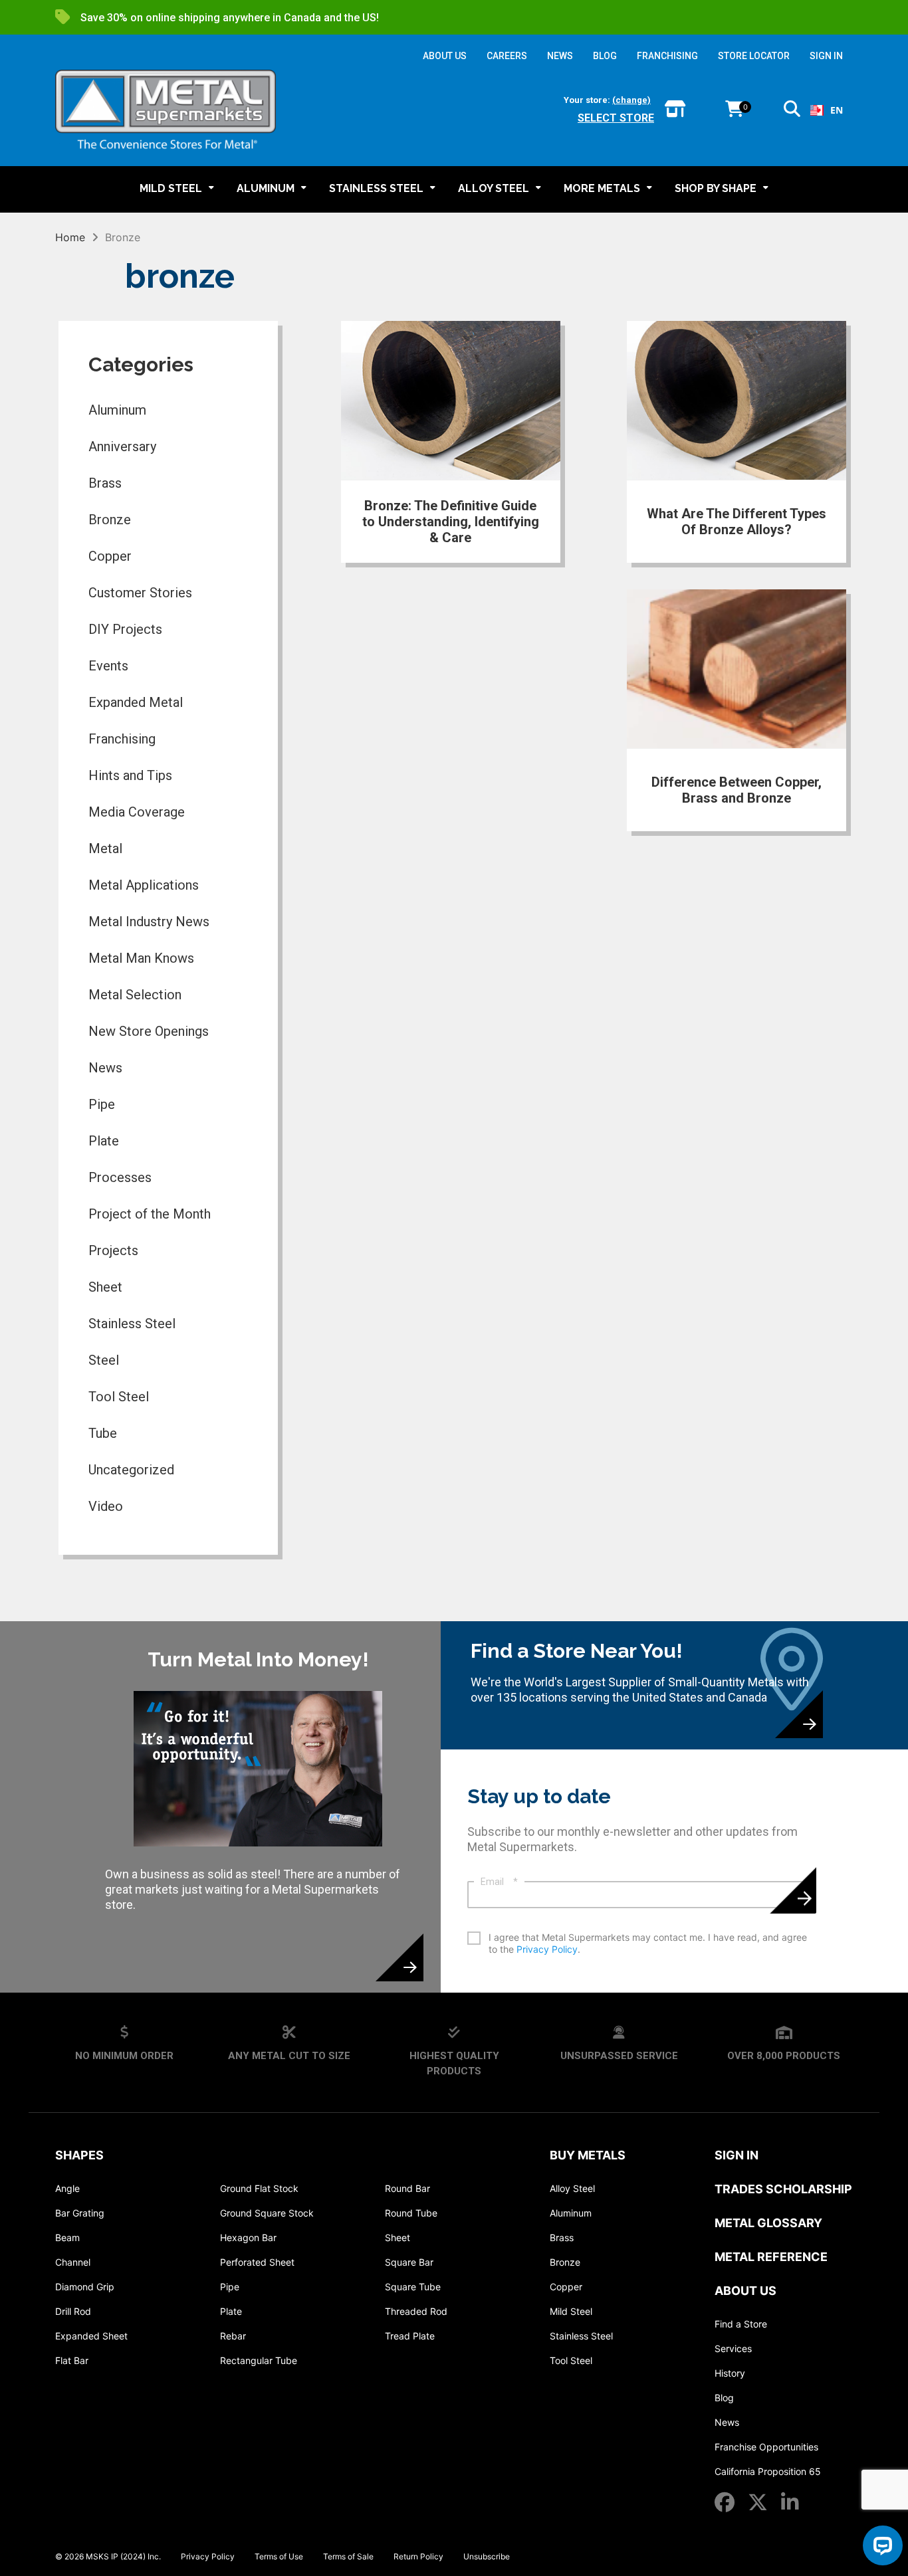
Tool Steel (119, 1397)
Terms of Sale (348, 2556)
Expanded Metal (136, 702)
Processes (120, 1177)
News (105, 1068)
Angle (67, 2188)
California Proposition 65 (768, 2471)
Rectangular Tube (259, 2360)
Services (733, 2348)
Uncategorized (131, 1470)
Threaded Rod (416, 2311)
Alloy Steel (572, 2188)
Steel (104, 1360)
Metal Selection (135, 995)
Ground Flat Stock (259, 2188)
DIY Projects (125, 629)
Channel (73, 2262)
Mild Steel (571, 2311)
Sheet (105, 1287)
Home (70, 237)
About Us (745, 2291)
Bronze (110, 520)
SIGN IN (826, 56)
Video (106, 1506)
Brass (105, 483)
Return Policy (418, 2556)
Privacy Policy (547, 1949)
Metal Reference (771, 2257)
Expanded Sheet (91, 2336)
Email (499, 1882)
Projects (113, 1250)
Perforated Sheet (257, 2262)
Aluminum (117, 410)
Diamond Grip (85, 2287)
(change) (631, 100)
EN (837, 110)
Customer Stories (140, 593)
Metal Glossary (768, 2223)
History (730, 2373)
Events (108, 666)
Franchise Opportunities (766, 2447)
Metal (105, 848)
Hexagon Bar (248, 2237)
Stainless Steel (132, 1324)
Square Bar (409, 2262)
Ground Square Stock (267, 2213)
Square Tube (413, 2287)
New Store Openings (149, 1031)
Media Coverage (137, 812)
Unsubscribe (487, 2556)
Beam (67, 2237)
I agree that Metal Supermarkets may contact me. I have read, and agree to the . (648, 1943)
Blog (724, 2398)
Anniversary (122, 446)
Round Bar (407, 2188)
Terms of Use (279, 2556)
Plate (104, 1141)
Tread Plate (410, 2336)
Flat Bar (72, 2360)
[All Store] (675, 110)
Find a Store (741, 2324)
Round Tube (411, 2213)
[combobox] (827, 110)
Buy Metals (588, 2155)
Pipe (102, 1104)
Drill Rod (73, 2311)
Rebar (233, 2336)
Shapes (79, 2155)
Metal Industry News (149, 922)
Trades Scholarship (783, 2189)
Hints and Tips (130, 775)
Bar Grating (80, 2213)
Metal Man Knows (141, 958)
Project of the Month (150, 1214)
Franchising (122, 739)
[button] (792, 111)
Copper (110, 556)
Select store (616, 118)
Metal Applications (144, 885)
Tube (103, 1433)
